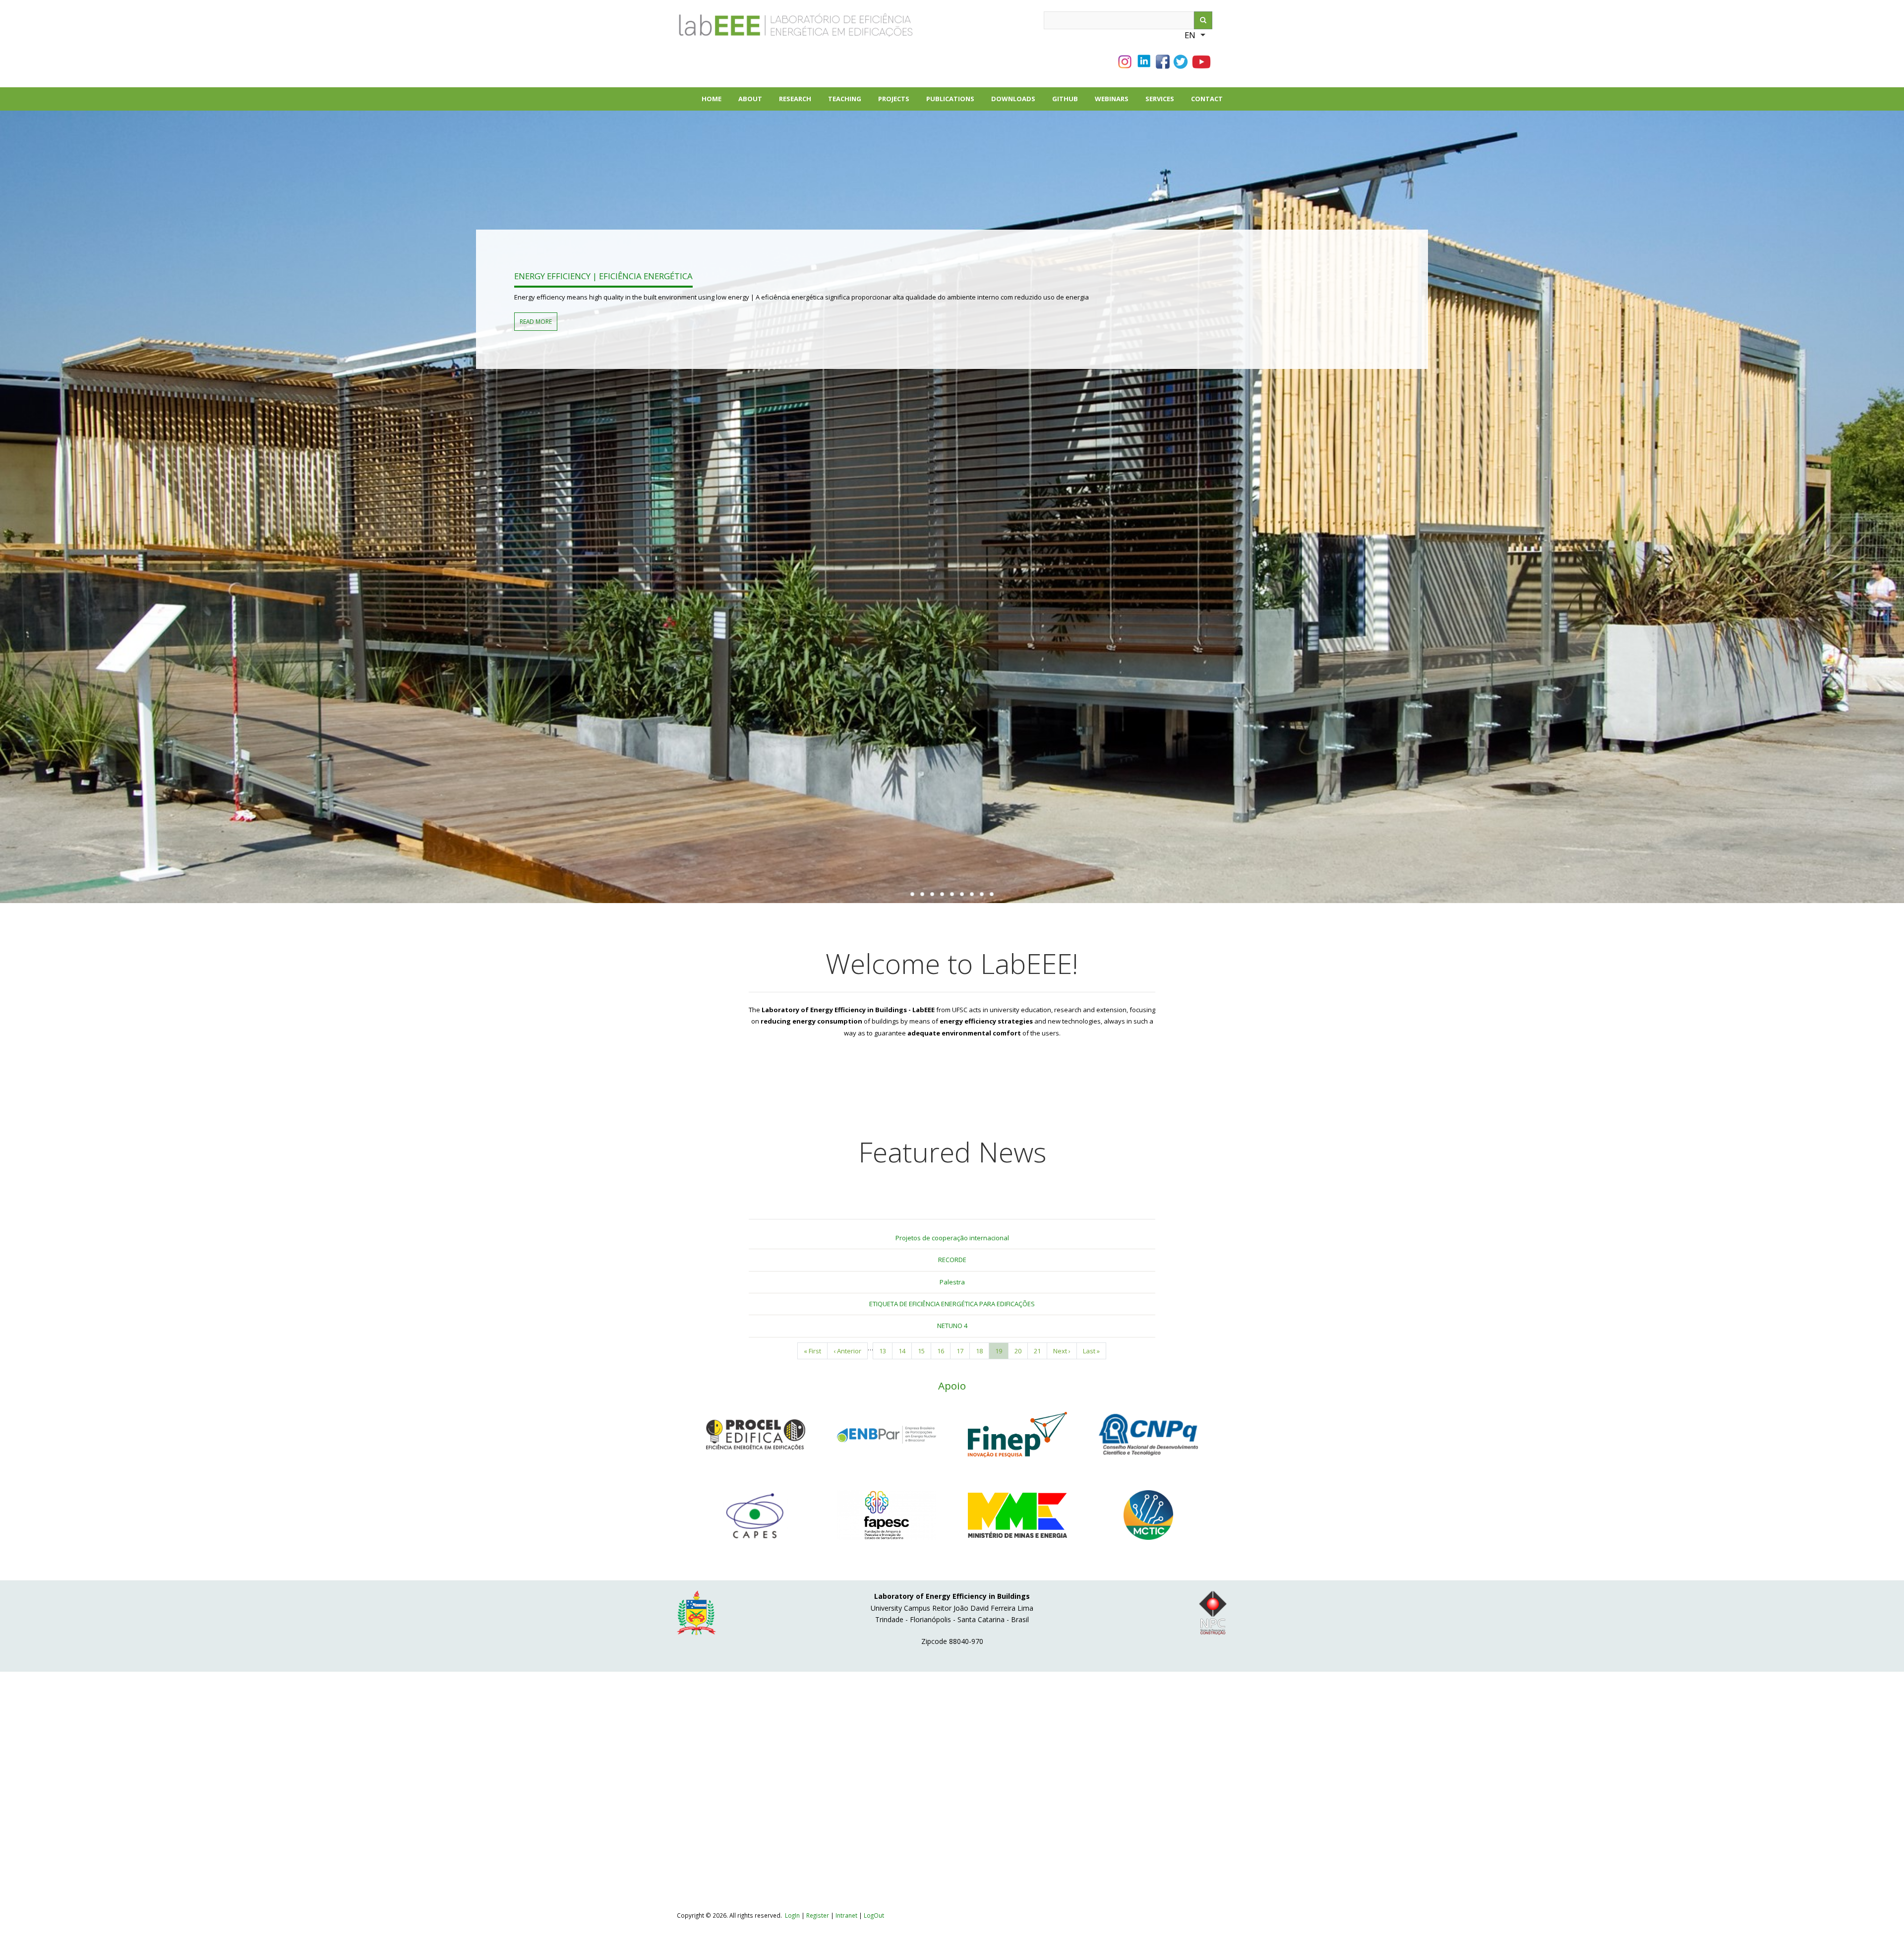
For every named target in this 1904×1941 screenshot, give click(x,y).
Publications (954, 102)
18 (982, 1351)
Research (799, 102)
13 (886, 1351)
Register (818, 1915)
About (754, 102)
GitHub (1065, 99)
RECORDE (952, 1260)
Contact (1207, 99)
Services (1160, 99)
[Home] (761, 29)
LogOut (874, 1915)
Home (712, 99)
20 (1021, 1351)
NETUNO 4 (952, 1326)
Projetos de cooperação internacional (952, 1238)
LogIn (792, 1915)
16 (944, 1351)
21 (1041, 1351)
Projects (898, 102)
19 (1002, 1353)
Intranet (847, 1915)
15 (924, 1351)
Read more (536, 321)
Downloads (1017, 102)
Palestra (952, 1282)
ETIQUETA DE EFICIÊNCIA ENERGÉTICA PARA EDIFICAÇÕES (952, 1304)
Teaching (845, 99)
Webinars (1112, 99)
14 (905, 1351)
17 (963, 1351)
